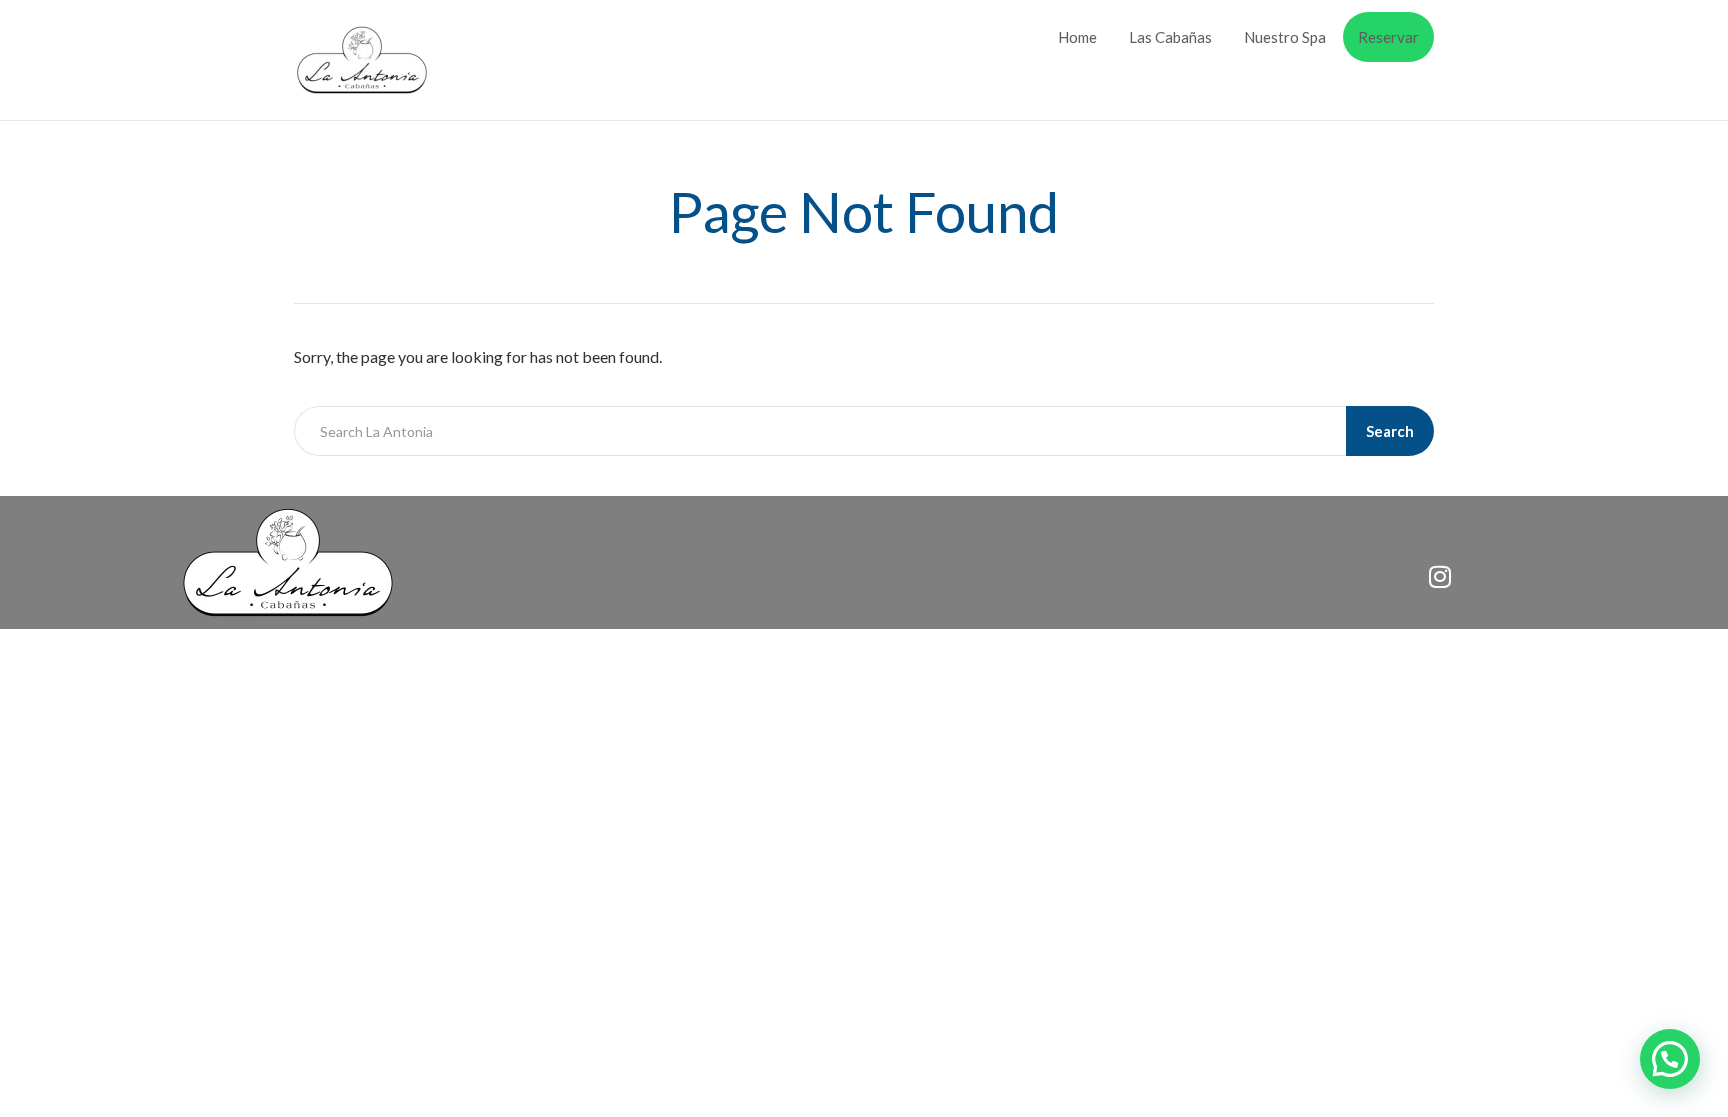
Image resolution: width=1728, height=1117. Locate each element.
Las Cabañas (1170, 37)
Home (1077, 37)
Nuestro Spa (1285, 37)
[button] (1670, 1059)
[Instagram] (1440, 576)
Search (1390, 431)
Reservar (1388, 37)
